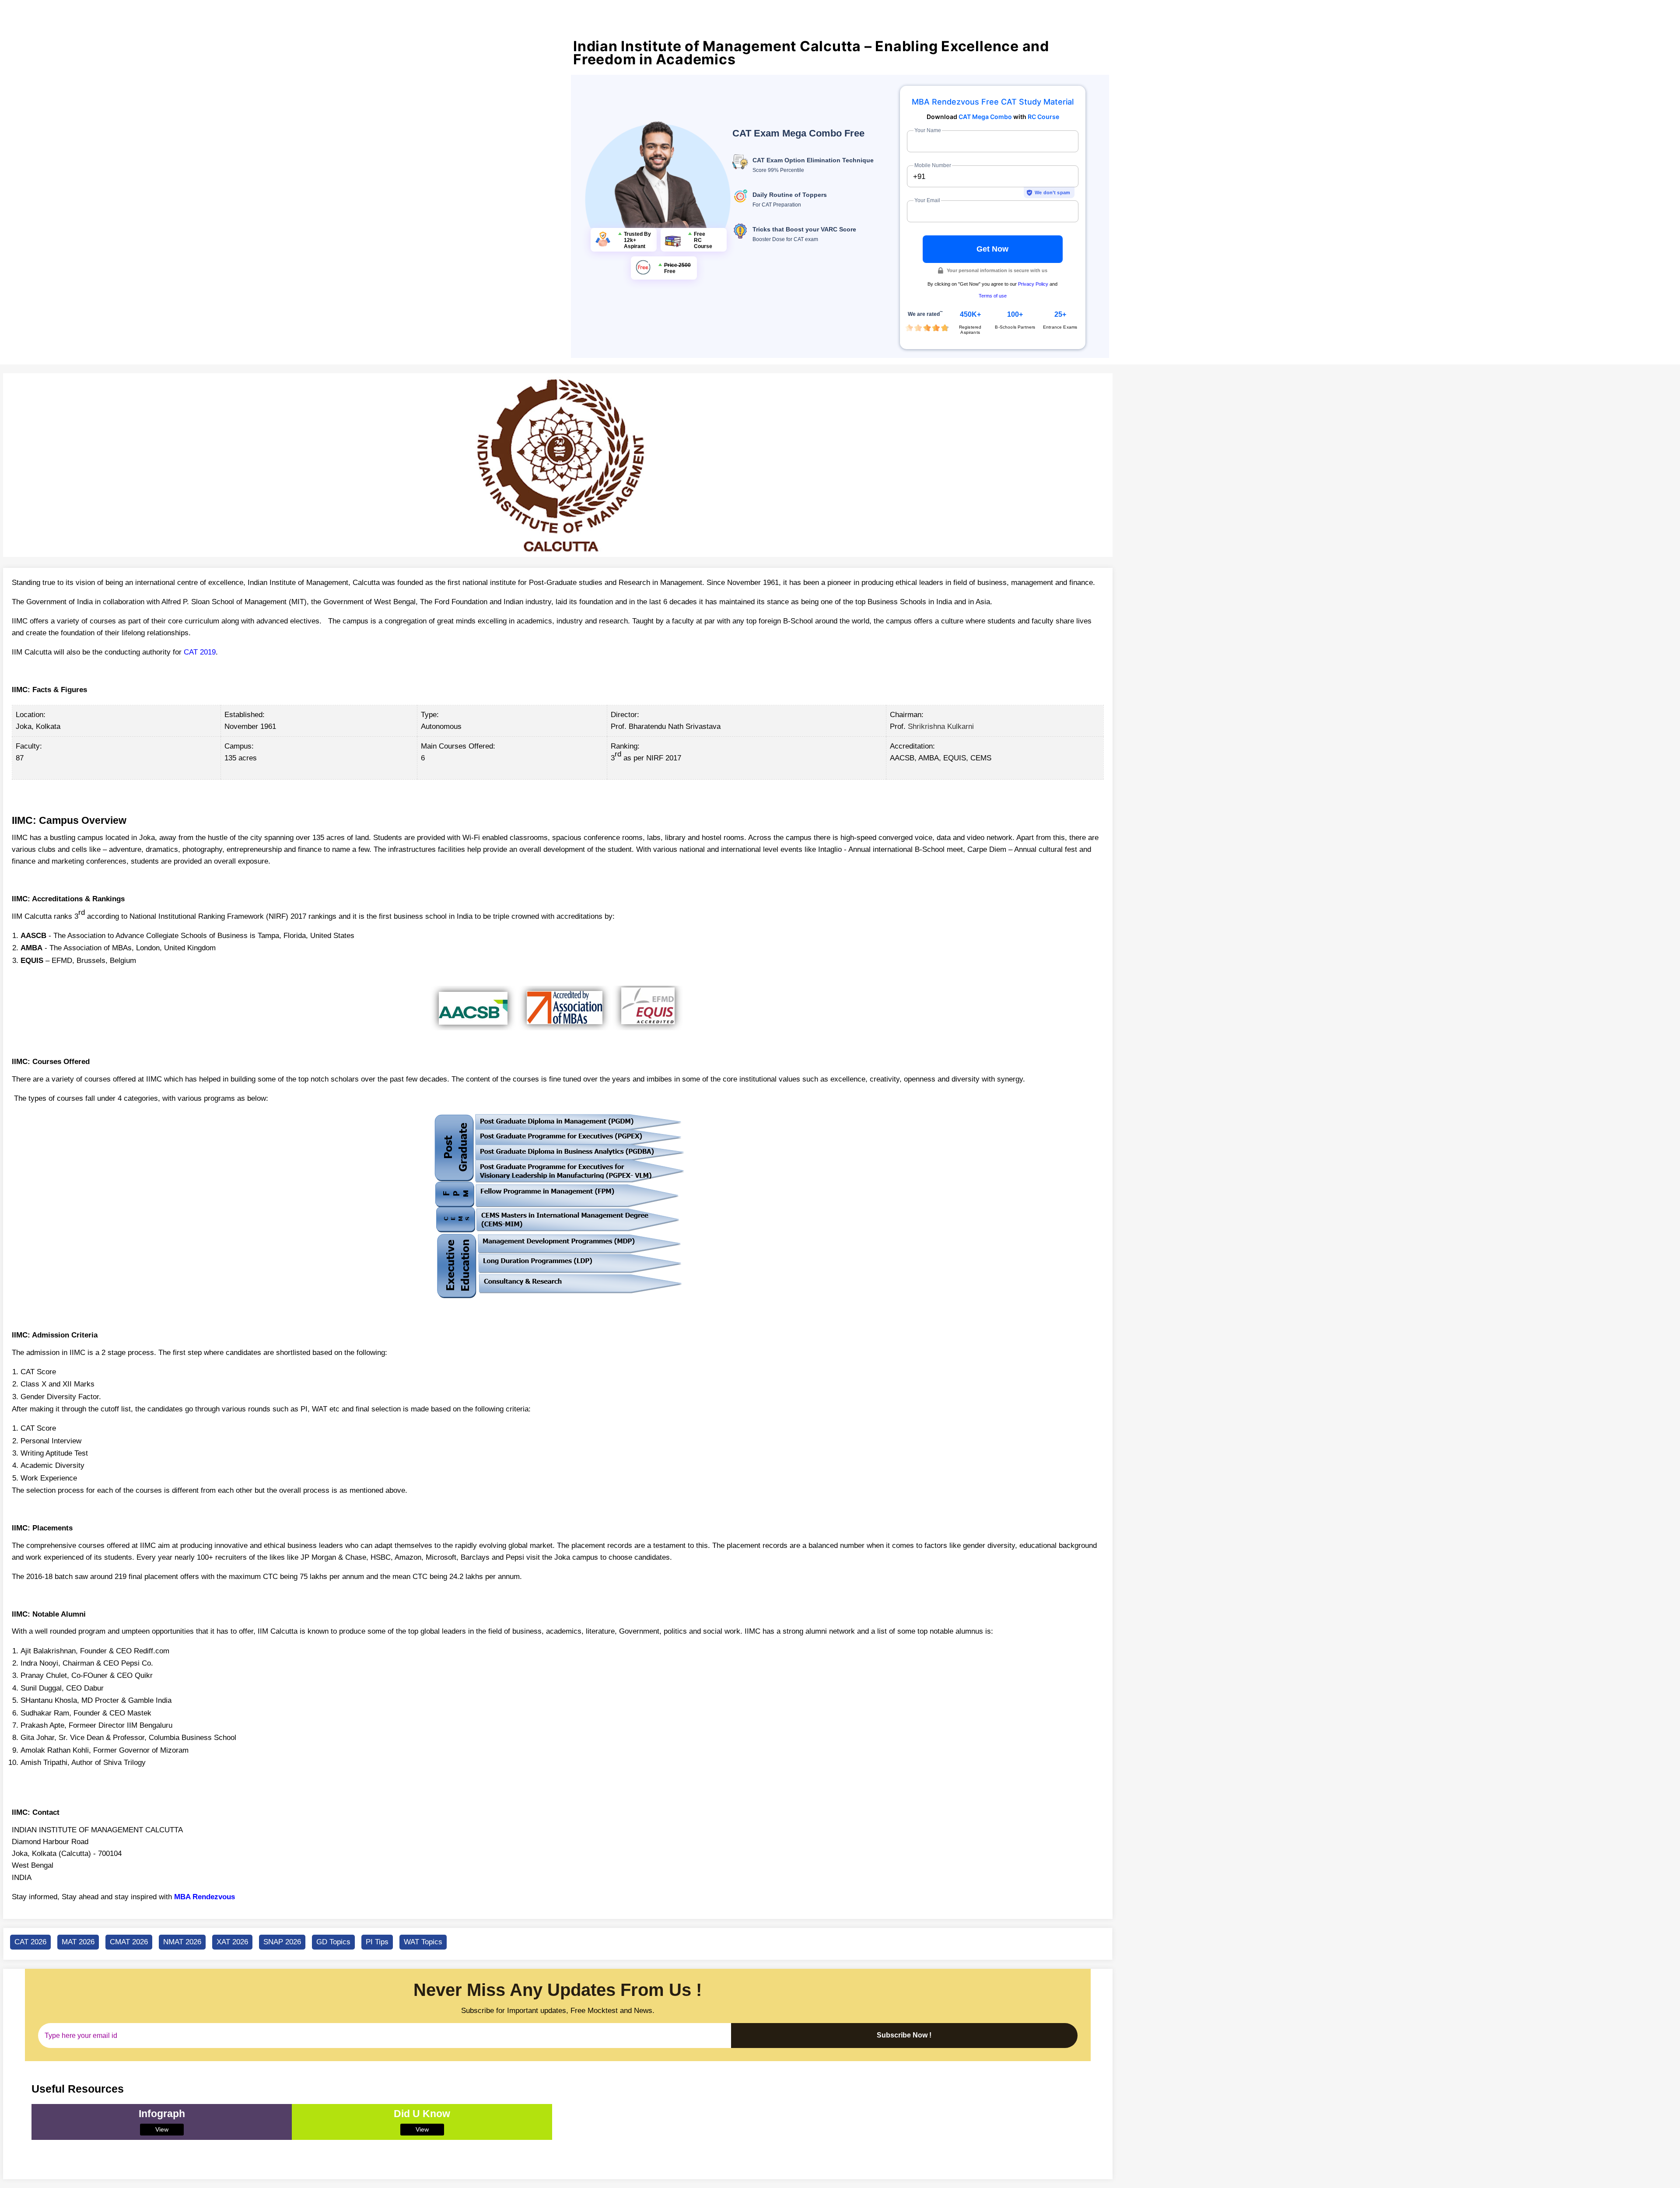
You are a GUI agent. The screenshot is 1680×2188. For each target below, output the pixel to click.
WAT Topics (423, 1942)
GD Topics (333, 1942)
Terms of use (993, 296)
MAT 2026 (78, 1942)
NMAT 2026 (182, 1942)
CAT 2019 (200, 652)
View (162, 2129)
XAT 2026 (232, 1942)
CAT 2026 (30, 1942)
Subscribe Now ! (904, 2035)
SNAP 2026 (282, 1942)
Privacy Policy (1033, 284)
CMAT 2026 (129, 1942)
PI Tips (377, 1942)
